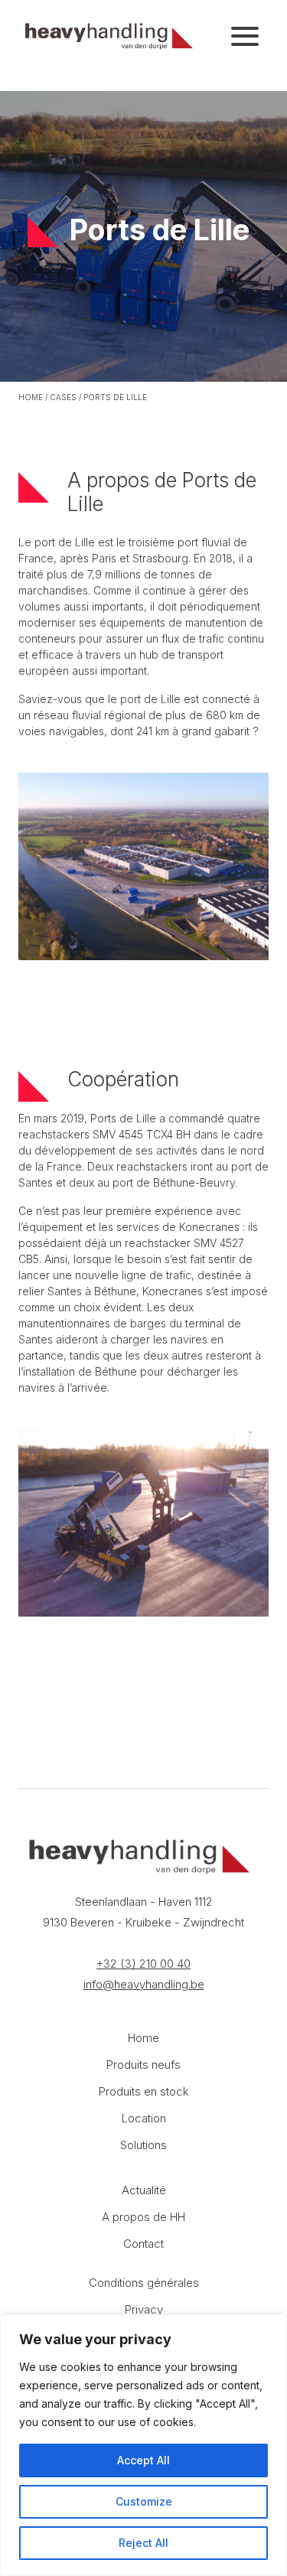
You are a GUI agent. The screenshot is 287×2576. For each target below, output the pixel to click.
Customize (144, 2501)
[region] (143, 2445)
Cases (63, 397)
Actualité (144, 2190)
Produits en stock (144, 2091)
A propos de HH (143, 2217)
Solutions (143, 2145)
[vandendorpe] (109, 36)
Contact (143, 2244)
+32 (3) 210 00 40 (143, 1964)
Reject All (143, 2543)
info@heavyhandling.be (144, 1984)
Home (31, 397)
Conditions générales (144, 2283)
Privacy (144, 2309)
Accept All (143, 2460)
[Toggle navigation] (245, 37)
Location (144, 2118)
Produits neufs (143, 2065)
